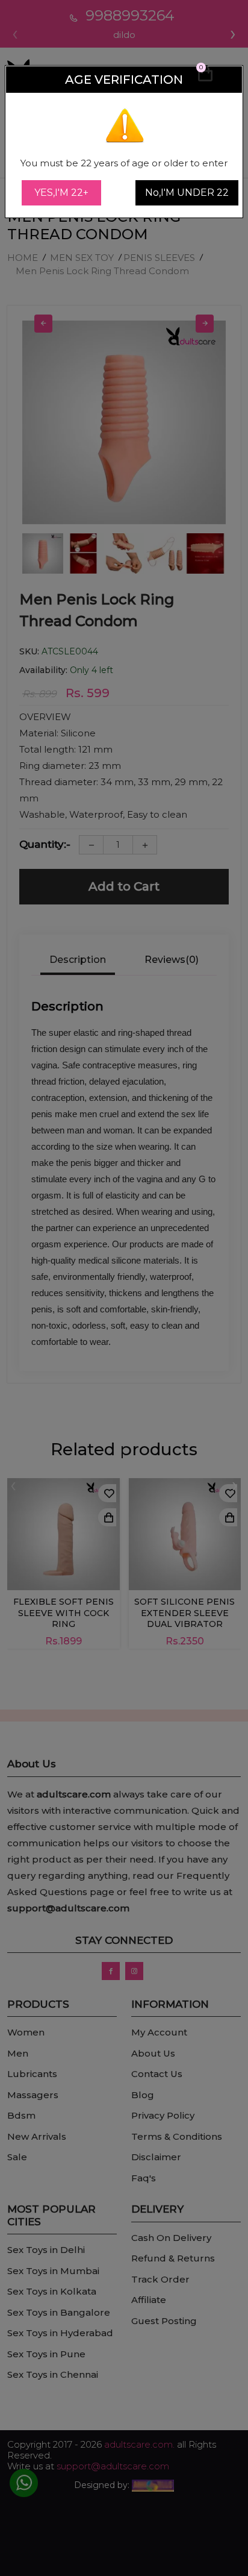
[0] (205, 79)
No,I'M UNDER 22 (187, 193)
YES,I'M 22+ (61, 193)
